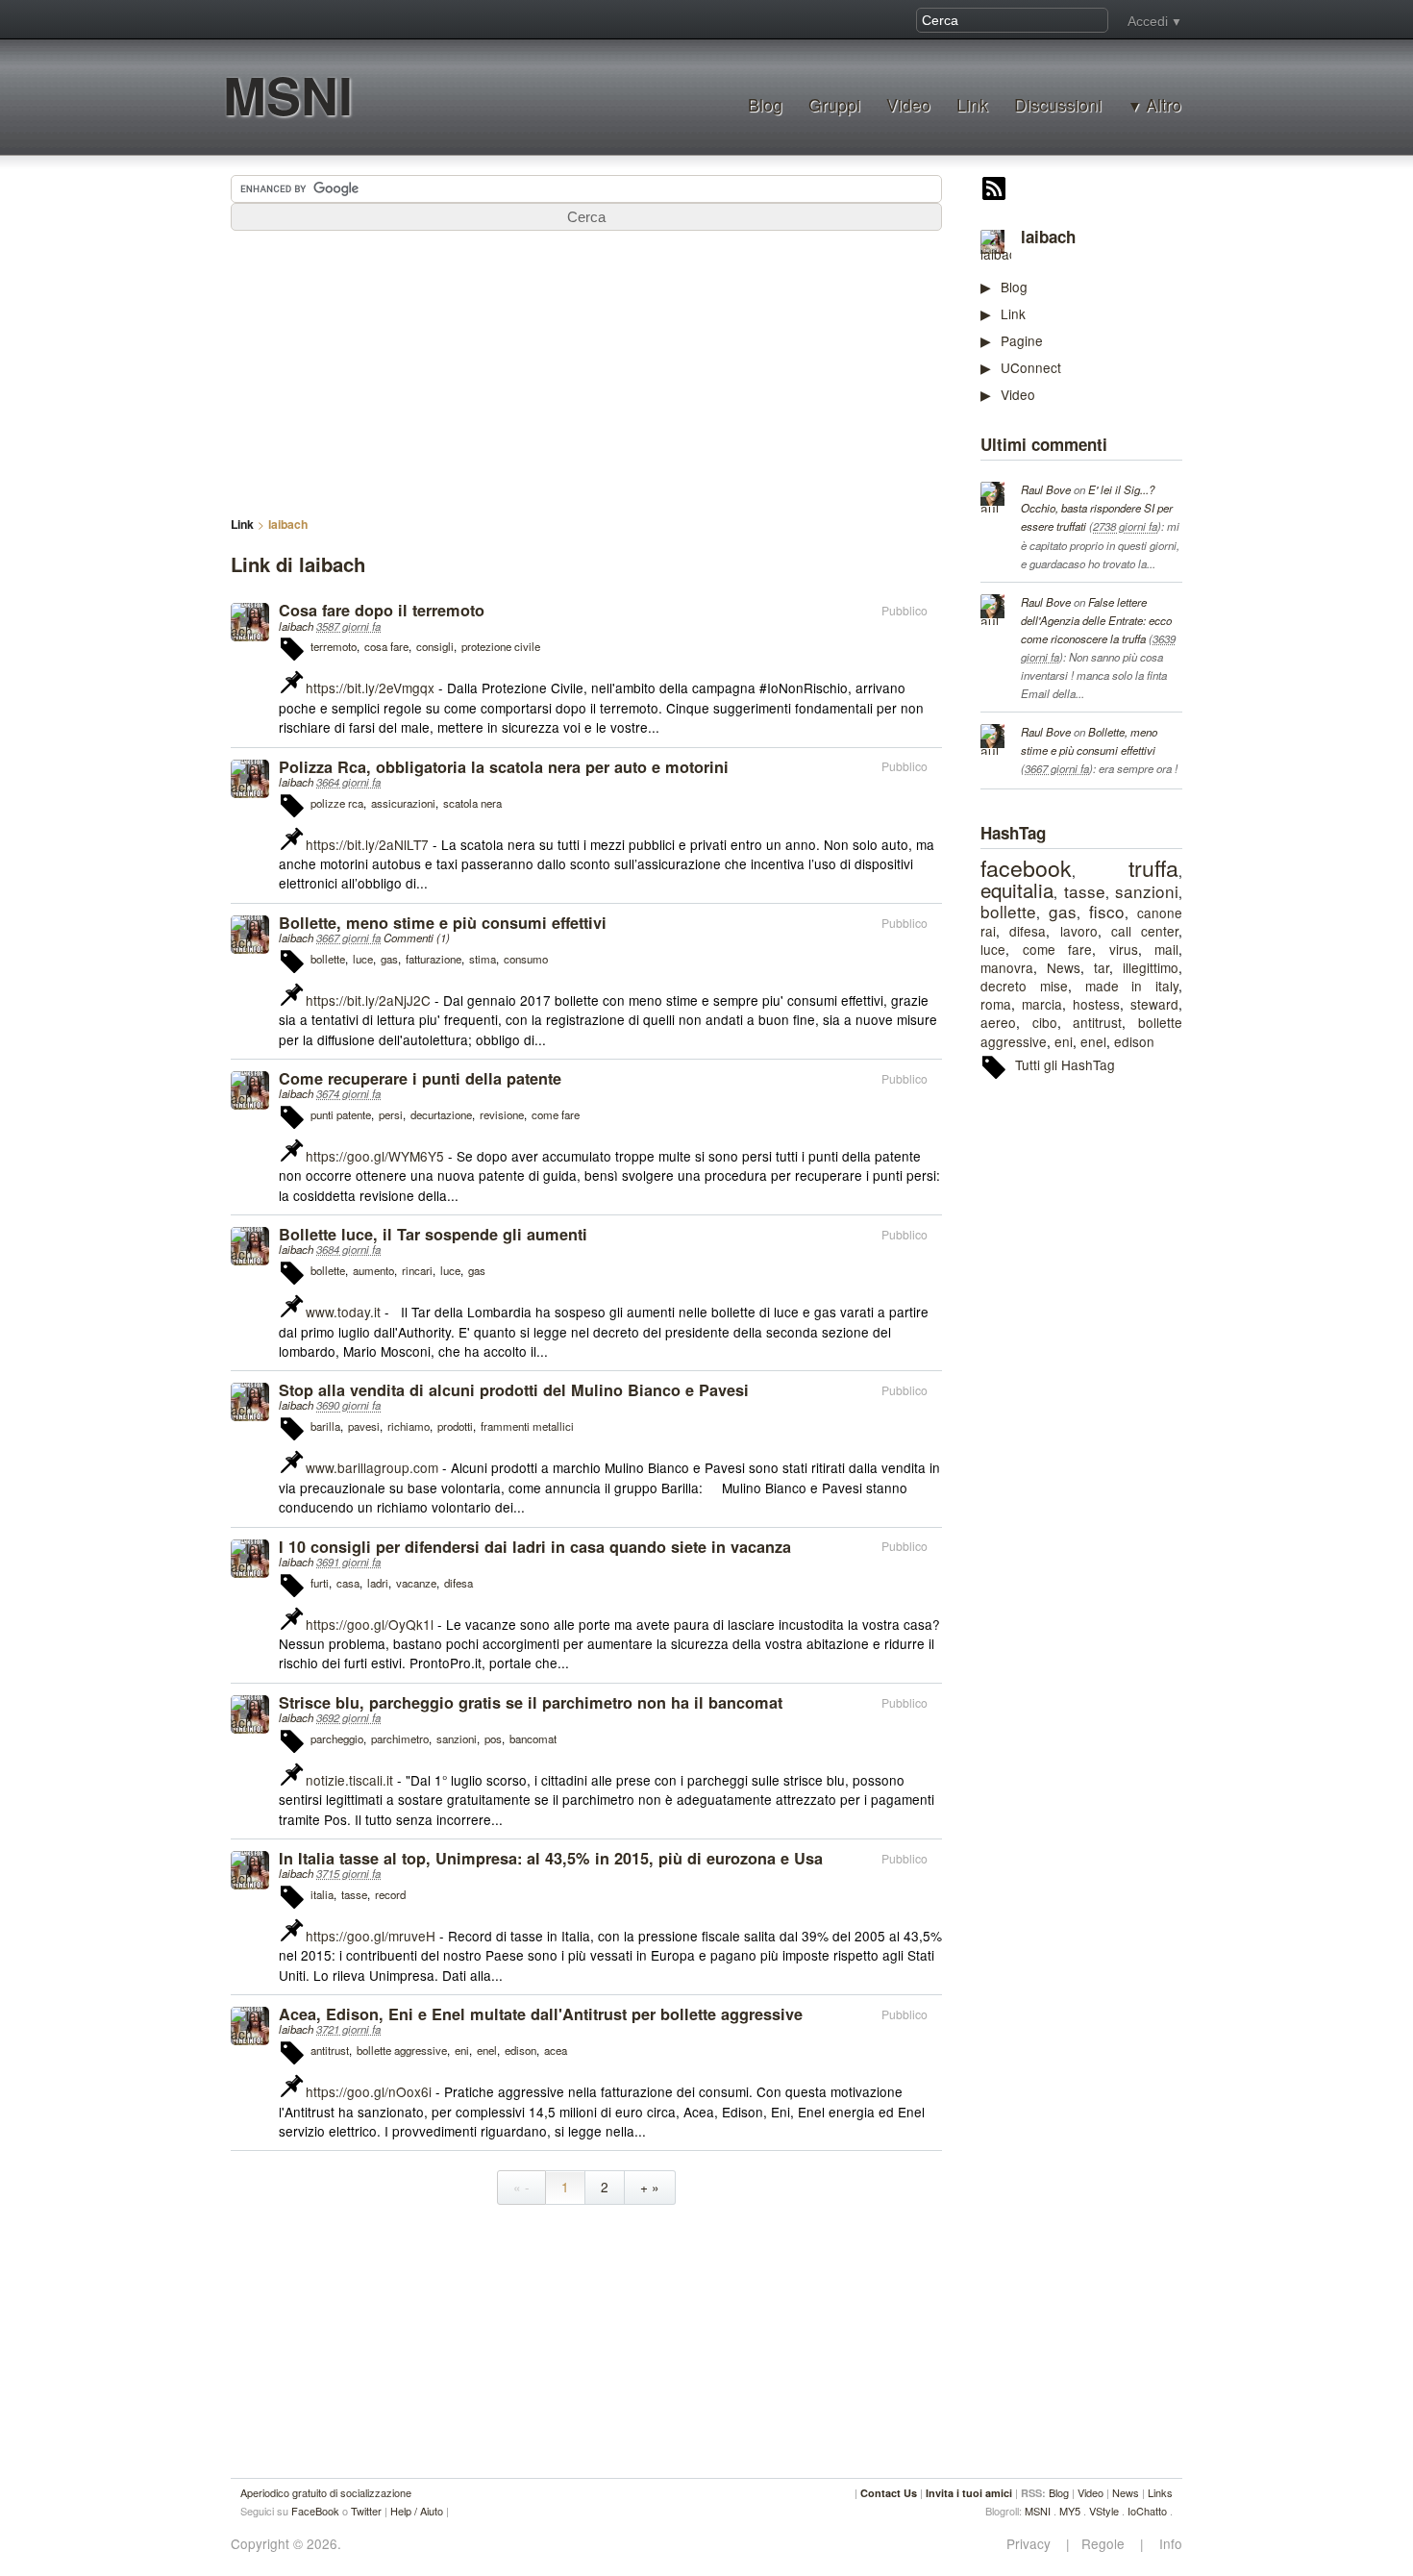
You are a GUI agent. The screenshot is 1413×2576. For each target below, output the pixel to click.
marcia (1042, 1004)
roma (996, 1004)
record (390, 1894)
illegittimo (1151, 967)
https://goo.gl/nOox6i (369, 2091)
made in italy (1132, 986)
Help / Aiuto (417, 2511)
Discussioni (1058, 104)
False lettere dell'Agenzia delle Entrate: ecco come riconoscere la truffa (1096, 620)
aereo (998, 1022)
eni (1064, 1041)
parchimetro (400, 1738)
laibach (1048, 237)
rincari (417, 1270)
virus (1124, 949)
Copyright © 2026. (286, 2544)
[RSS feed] (994, 190)
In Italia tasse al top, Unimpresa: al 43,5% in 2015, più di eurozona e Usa (551, 1858)
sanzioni (1147, 891)
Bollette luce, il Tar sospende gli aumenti (433, 1234)
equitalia (1017, 889)
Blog (765, 104)
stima (483, 959)
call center (1145, 931)
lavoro (1079, 931)
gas (1063, 911)
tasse (1085, 891)
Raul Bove (1046, 489)
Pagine (1022, 340)
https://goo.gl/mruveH (371, 1936)
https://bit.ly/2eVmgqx (370, 688)
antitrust (1097, 1022)
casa (348, 1583)
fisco (1107, 911)
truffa (1153, 867)
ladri (378, 1583)
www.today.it (343, 1312)
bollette (1008, 911)
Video (908, 104)
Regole (1105, 2544)
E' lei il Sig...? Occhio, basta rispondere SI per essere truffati (1097, 508)
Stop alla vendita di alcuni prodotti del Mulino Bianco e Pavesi (514, 1390)
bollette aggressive (402, 2050)
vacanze (416, 1583)
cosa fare (386, 646)
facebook (1026, 867)
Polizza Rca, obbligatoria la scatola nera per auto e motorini (504, 767)
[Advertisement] (1125, 1390)
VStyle (1104, 2511)
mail (1166, 949)
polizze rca (337, 803)
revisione (502, 1114)
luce (993, 949)
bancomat (533, 1738)
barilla (325, 1426)
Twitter (366, 2511)
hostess (1096, 1004)
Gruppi (834, 104)
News (1064, 967)
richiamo (409, 1426)
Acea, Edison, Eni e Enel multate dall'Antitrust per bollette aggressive (541, 2014)
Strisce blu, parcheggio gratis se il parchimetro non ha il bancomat (531, 1702)
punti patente (341, 1114)
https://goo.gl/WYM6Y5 (375, 1156)
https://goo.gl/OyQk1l (370, 1624)
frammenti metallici (527, 1426)
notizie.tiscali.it (349, 1780)
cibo (1045, 1022)
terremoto (334, 646)
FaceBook (315, 2511)
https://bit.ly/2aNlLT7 (367, 844)
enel (1093, 1041)
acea (556, 2050)
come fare (1058, 949)
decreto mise (1024, 986)
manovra (1007, 967)
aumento (373, 1270)
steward (1154, 1004)
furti (320, 1583)
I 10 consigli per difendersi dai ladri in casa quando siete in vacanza (535, 1547)
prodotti (455, 1426)
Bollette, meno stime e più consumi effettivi (443, 923)
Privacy (1034, 2544)
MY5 (1070, 2511)
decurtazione (441, 1114)
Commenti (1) (417, 938)
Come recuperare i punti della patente (420, 1078)
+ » (650, 2187)
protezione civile (501, 646)
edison (1134, 1041)
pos (493, 1738)
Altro (1164, 105)
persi (391, 1114)
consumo (526, 959)
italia (322, 1894)
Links (1160, 2492)
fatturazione (434, 959)
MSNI (288, 95)
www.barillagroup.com (372, 1467)
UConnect (1031, 367)
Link (972, 104)
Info (1165, 2544)
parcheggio (337, 1738)
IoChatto (1147, 2511)
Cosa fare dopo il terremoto (382, 610)
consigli (435, 646)
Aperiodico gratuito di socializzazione (326, 2492)
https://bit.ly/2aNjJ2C (368, 1000)
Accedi (1148, 21)
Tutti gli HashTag (1065, 1064)
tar (1102, 967)
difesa (1028, 931)
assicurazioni (403, 803)
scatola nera (472, 803)
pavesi (364, 1426)
